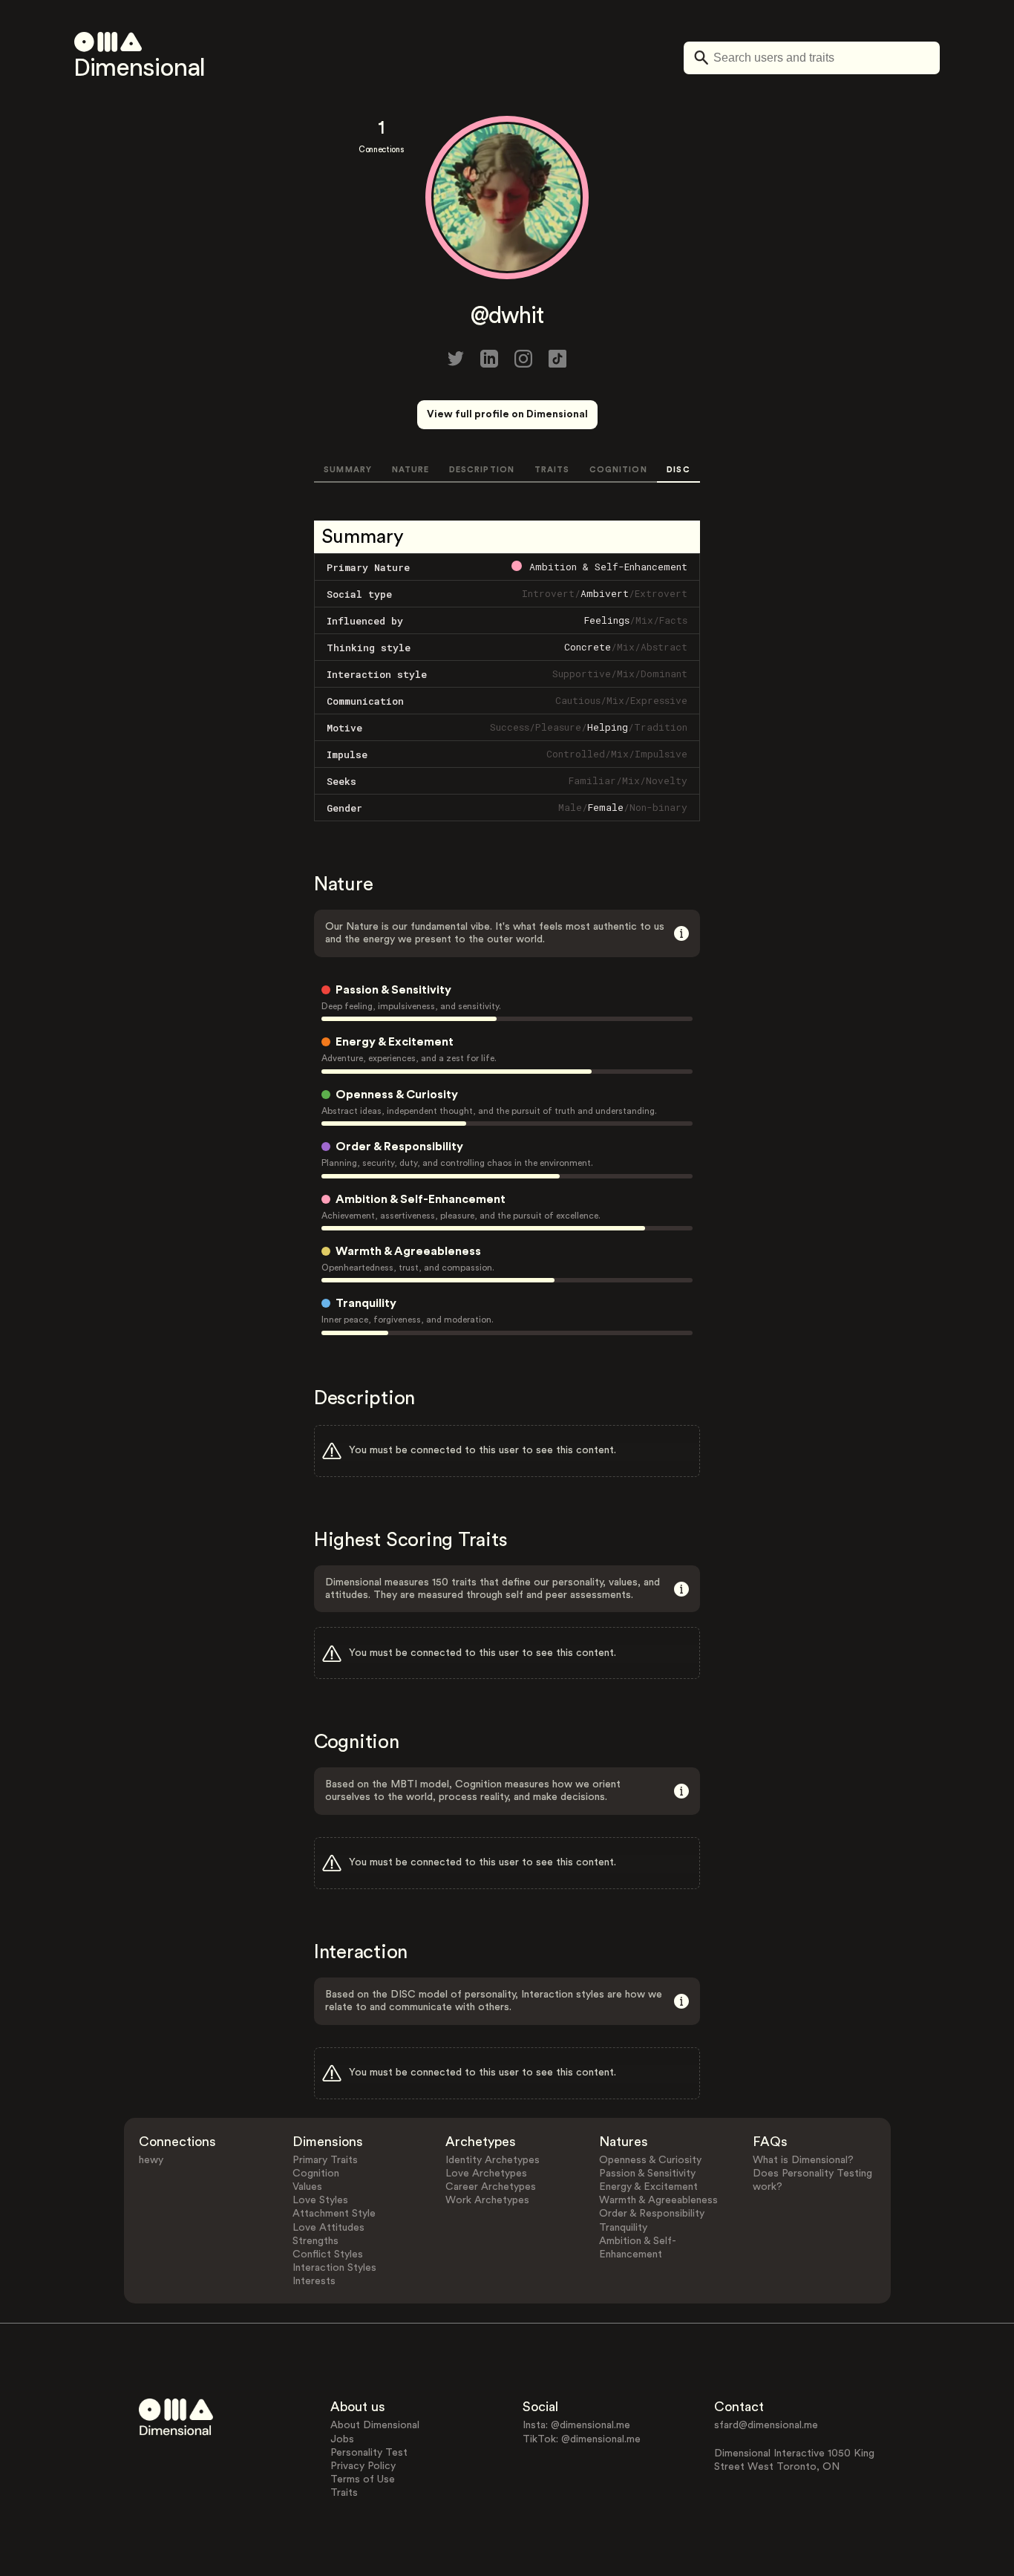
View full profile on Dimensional (507, 414)
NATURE (411, 470)
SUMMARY (348, 470)
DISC (678, 470)
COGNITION (618, 470)
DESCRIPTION (482, 470)
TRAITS (552, 470)
